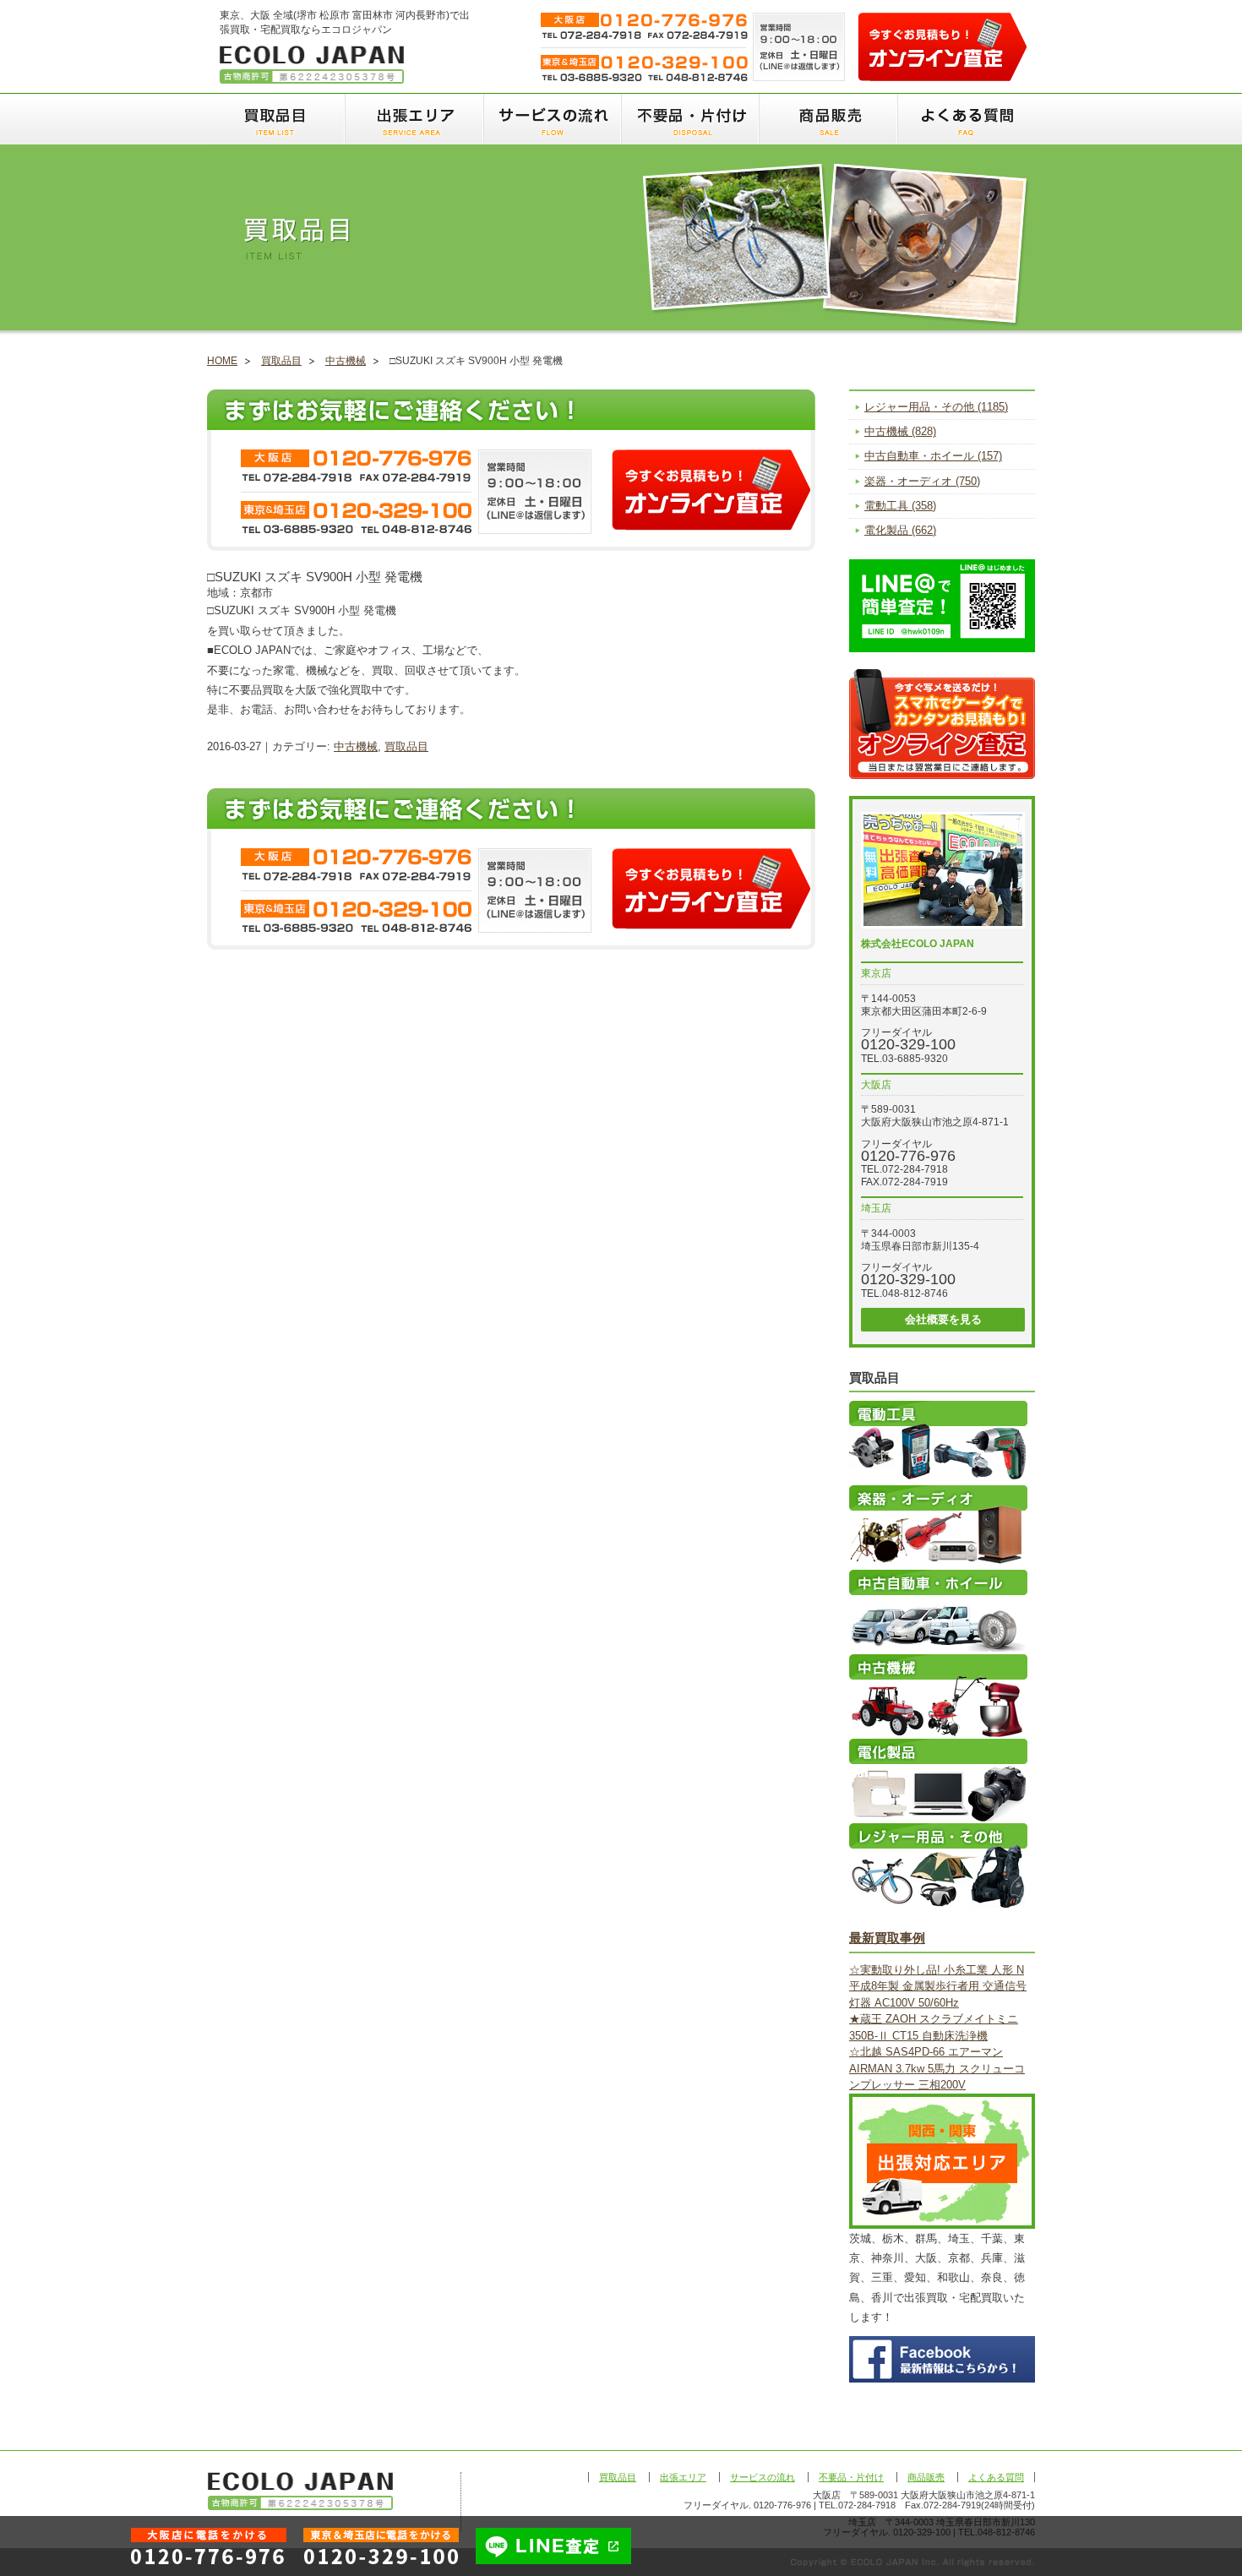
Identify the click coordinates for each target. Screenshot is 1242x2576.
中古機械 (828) (900, 431)
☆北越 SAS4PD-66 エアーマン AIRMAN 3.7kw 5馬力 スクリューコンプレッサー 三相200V (937, 2068)
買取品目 (276, 119)
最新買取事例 (887, 1938)
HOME (222, 361)
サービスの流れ (551, 119)
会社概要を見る (943, 1319)
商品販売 (828, 119)
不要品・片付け (689, 119)
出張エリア (414, 119)
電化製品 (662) (900, 530)
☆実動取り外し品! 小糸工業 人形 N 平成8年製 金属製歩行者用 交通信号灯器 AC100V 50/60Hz (938, 1986)
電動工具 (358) (900, 506)
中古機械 (346, 361)
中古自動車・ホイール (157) (933, 456)
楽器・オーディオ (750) (922, 481)
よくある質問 (966, 119)
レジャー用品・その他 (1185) (936, 407)
